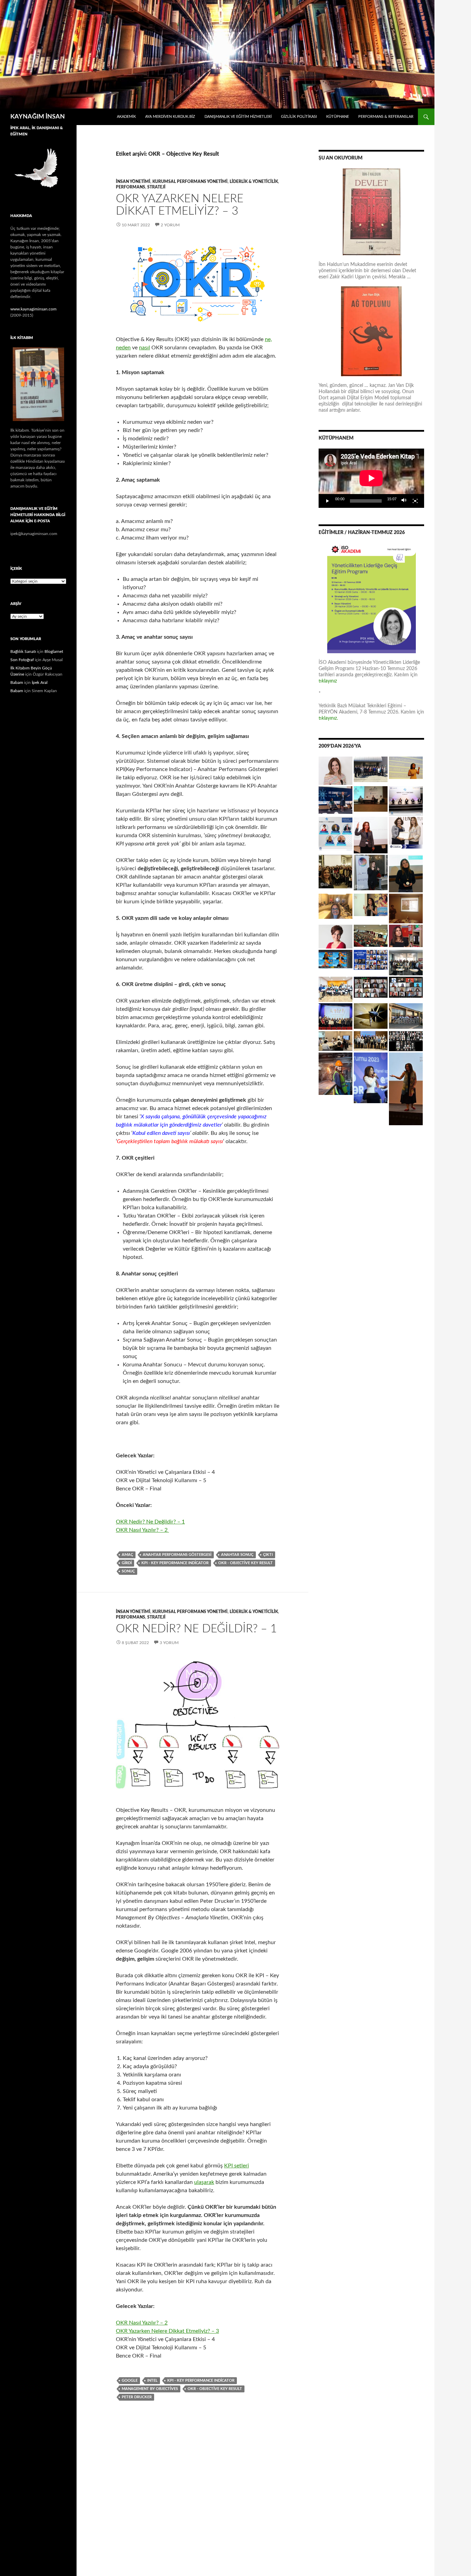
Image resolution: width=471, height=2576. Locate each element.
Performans (131, 187)
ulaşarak (204, 2182)
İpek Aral (40, 683)
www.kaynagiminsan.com (33, 309)
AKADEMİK (126, 117)
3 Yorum (169, 1643)
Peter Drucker (137, 2397)
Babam (17, 683)
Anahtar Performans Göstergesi (177, 1555)
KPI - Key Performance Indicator (175, 1563)
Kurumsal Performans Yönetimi (190, 182)
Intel (152, 2380)
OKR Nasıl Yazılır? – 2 (142, 1530)
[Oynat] (328, 501)
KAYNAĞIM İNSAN (38, 117)
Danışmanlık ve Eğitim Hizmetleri (238, 117)
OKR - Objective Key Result (245, 1563)
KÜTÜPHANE (338, 117)
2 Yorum (170, 225)
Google (130, 2380)
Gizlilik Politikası (299, 117)
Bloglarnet (54, 651)
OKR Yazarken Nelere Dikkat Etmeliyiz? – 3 (167, 2331)
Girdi (127, 1563)
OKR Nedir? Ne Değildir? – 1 (150, 1522)
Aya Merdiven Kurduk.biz (170, 117)
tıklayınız (328, 681)
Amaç (127, 1555)
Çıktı (268, 1555)
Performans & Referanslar (386, 117)
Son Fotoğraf (22, 660)
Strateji (156, 187)
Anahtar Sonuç (237, 1555)
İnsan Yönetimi (133, 182)
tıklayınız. (329, 718)
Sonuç (128, 1571)
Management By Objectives (150, 2389)
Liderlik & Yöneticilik (254, 182)
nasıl (144, 348)
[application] (371, 478)
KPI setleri (237, 2166)
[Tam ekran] (415, 501)
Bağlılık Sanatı (23, 651)
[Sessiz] (404, 501)
